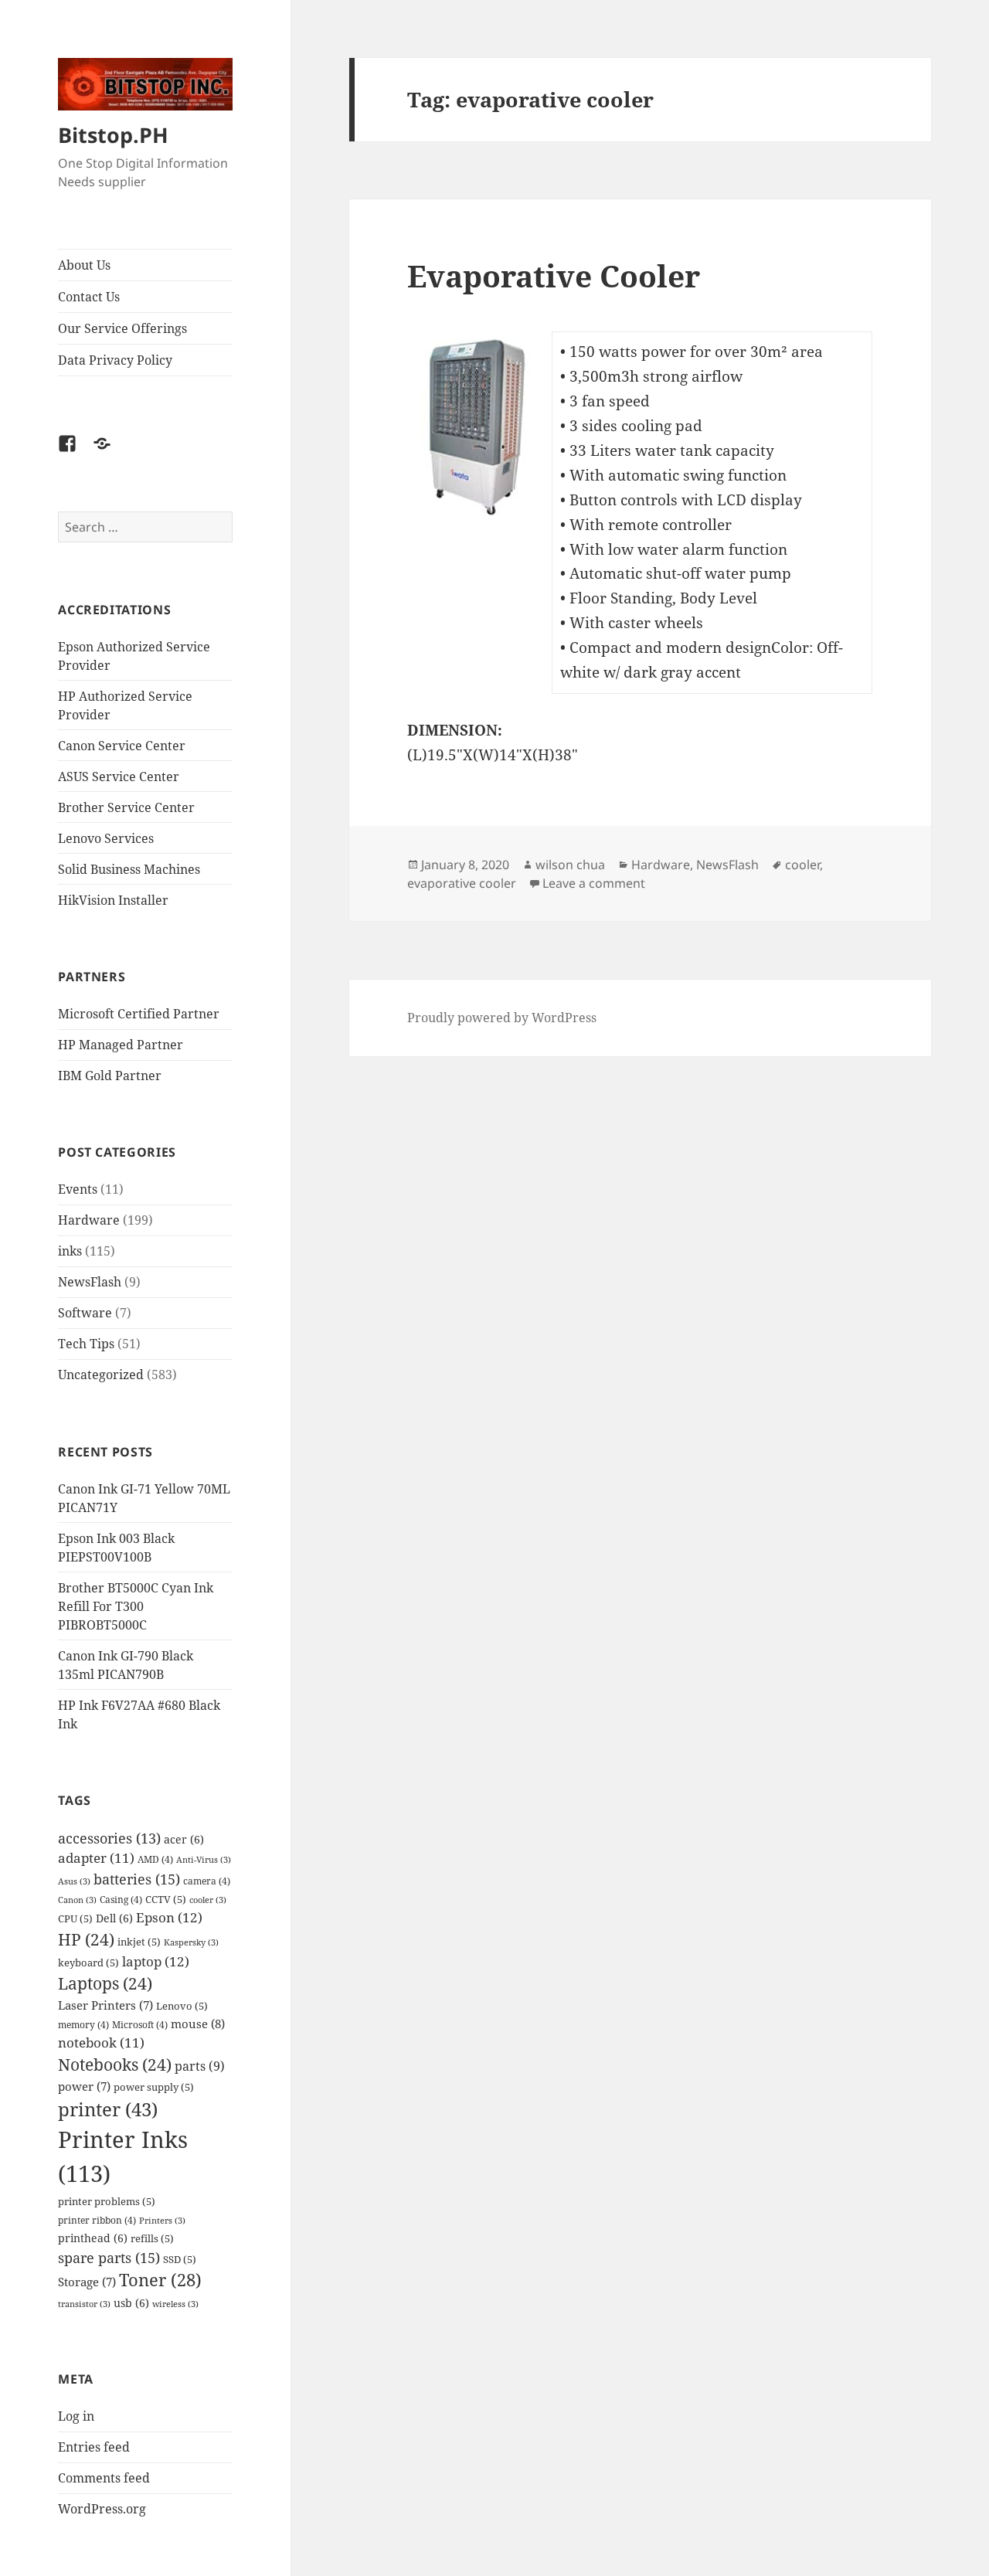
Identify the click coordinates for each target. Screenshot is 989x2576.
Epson (169, 1917)
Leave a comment (594, 883)
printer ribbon (97, 2220)
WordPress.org (102, 2509)
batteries (137, 1879)
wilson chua (570, 865)
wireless (175, 2304)
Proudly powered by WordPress (502, 1018)
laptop (156, 1961)
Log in (76, 2416)
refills (152, 2238)
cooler (208, 1900)
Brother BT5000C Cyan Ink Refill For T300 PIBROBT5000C (136, 1606)
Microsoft (140, 2024)
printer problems (107, 2201)
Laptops (105, 1983)
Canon (77, 1900)
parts (200, 2066)
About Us (84, 265)
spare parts (109, 2257)
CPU (75, 1918)
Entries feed (94, 2447)
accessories (109, 1838)
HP (86, 1939)
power (84, 2087)
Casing (121, 1899)
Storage (87, 2282)
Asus (74, 1881)
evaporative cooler (462, 883)
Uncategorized (101, 1375)
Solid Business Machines (129, 869)
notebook (101, 2042)
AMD (155, 1859)
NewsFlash (90, 1282)
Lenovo (182, 2006)
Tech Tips (86, 1344)
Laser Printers (105, 2005)
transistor (84, 2304)
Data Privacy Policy (115, 360)
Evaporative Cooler (554, 275)
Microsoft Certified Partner (139, 1014)
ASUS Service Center (119, 777)
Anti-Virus (204, 1860)
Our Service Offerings (122, 328)
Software (85, 1313)
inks (70, 1251)
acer (184, 1839)
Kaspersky (191, 1942)
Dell (114, 1918)
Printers (162, 2221)
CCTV (166, 1899)
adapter (96, 1858)
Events (78, 1189)
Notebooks (115, 2065)
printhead (93, 2238)
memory (83, 2024)
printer (108, 2109)
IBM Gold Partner (110, 1076)
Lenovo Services (106, 838)
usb (131, 2303)
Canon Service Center (122, 746)
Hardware (89, 1220)
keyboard (88, 1963)
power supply (154, 2087)
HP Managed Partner (121, 1045)
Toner (160, 2280)
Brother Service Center (126, 807)
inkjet (139, 1942)
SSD (180, 2259)
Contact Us (89, 297)
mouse (198, 2024)
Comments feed (104, 2478)
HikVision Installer (113, 900)
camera (207, 1881)
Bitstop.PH (113, 135)
